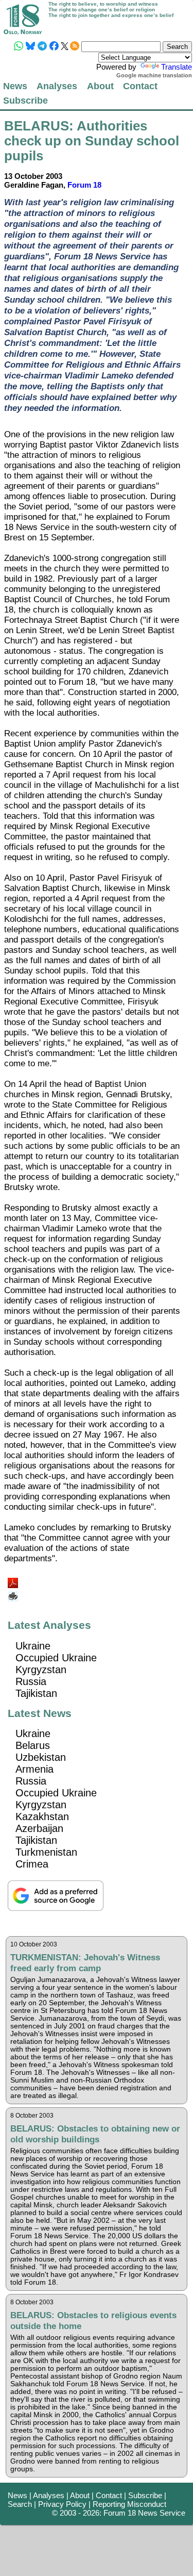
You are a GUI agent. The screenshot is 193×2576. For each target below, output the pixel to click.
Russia (31, 1681)
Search (20, 2504)
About (100, 86)
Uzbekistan (41, 1757)
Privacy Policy (62, 2504)
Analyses (57, 86)
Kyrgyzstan (41, 1670)
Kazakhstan (42, 1817)
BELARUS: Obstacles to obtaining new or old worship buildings (95, 2134)
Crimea (32, 1864)
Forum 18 (84, 185)
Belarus (33, 1745)
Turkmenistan (46, 1852)
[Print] (14, 1592)
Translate (177, 67)
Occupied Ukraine (56, 1658)
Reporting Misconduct (129, 2504)
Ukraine (33, 1646)
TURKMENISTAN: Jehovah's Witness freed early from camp (85, 1963)
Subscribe (25, 100)
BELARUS (37, 126)
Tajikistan (36, 1693)
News (15, 86)
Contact (140, 86)
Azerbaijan (39, 1828)
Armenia (34, 1769)
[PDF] (14, 1580)
